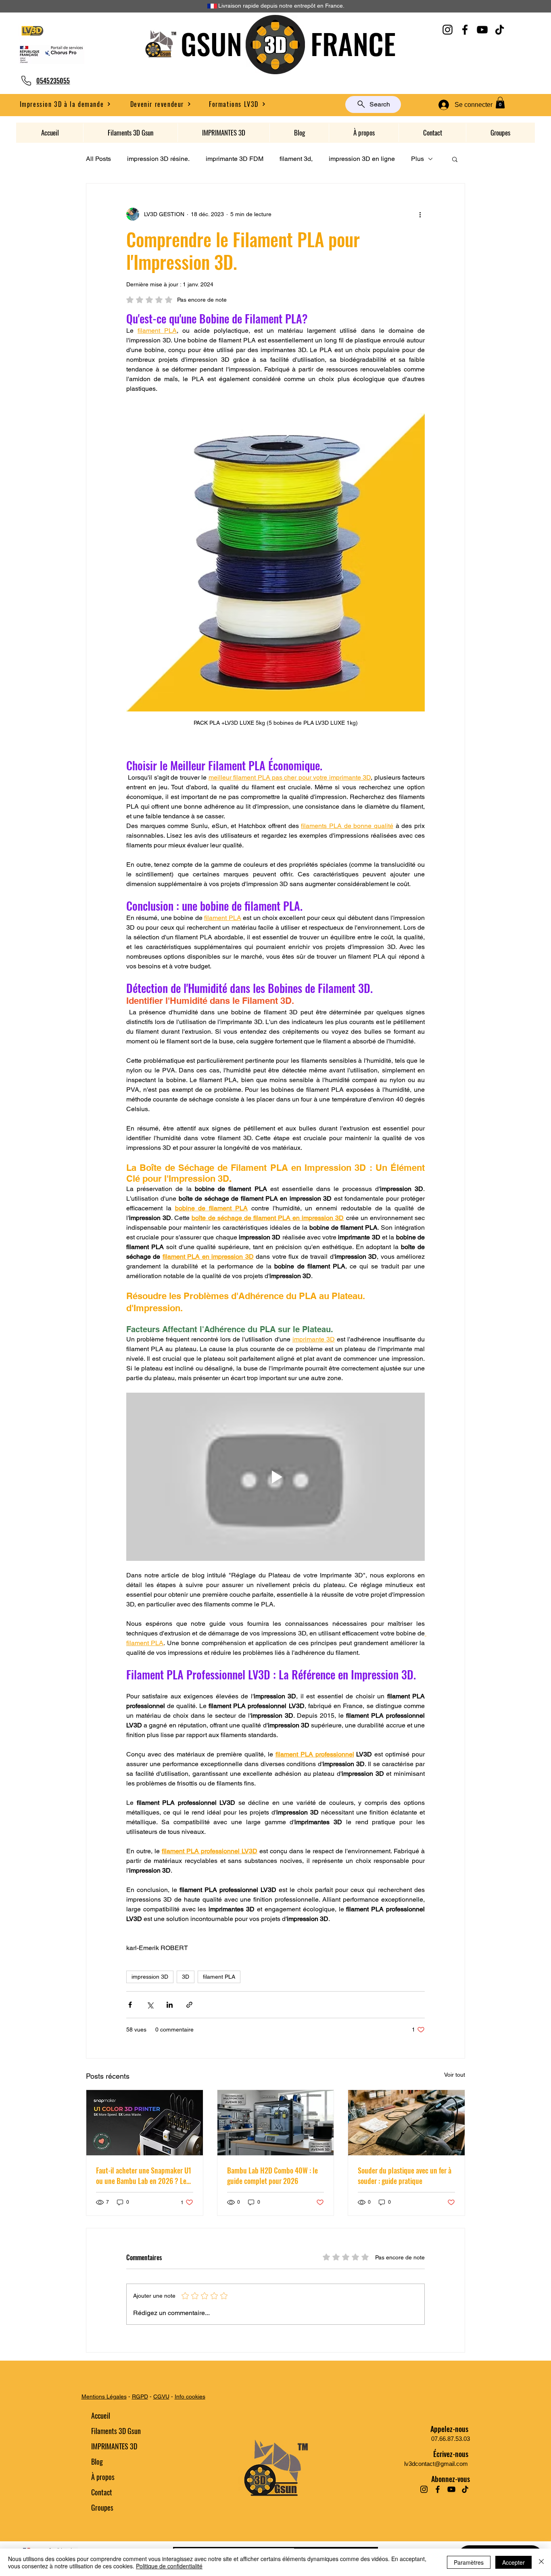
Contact (102, 2492)
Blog (97, 2461)
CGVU (161, 2397)
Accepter (513, 2562)
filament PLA (219, 1977)
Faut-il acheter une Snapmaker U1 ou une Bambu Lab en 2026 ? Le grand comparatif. (144, 2176)
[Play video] (275, 1477)
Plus (417, 159)
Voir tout (455, 2075)
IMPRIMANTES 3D (114, 2446)
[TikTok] (500, 30)
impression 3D (150, 1977)
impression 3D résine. (158, 159)
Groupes (102, 2507)
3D (186, 1977)
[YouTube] (482, 30)
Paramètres (469, 2562)
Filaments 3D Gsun (116, 2431)
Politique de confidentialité (169, 2566)
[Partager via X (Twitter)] (150, 2005)
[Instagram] (448, 30)
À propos (103, 2477)
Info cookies (190, 2397)
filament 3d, (296, 159)
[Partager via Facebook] (130, 2005)
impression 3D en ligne (362, 159)
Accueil (101, 2415)
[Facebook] (465, 30)
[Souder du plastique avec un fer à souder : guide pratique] (406, 2123)
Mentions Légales (104, 2397)
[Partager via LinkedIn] (170, 2005)
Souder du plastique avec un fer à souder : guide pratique (405, 2176)
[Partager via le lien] (189, 2005)
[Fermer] (541, 2562)
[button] (161, 104)
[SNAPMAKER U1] (145, 2123)
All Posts (98, 159)
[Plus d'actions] (420, 214)
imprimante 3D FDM (235, 159)
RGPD (140, 2397)
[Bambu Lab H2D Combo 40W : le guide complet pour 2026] (276, 2123)
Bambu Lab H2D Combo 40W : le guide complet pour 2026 (272, 2176)
